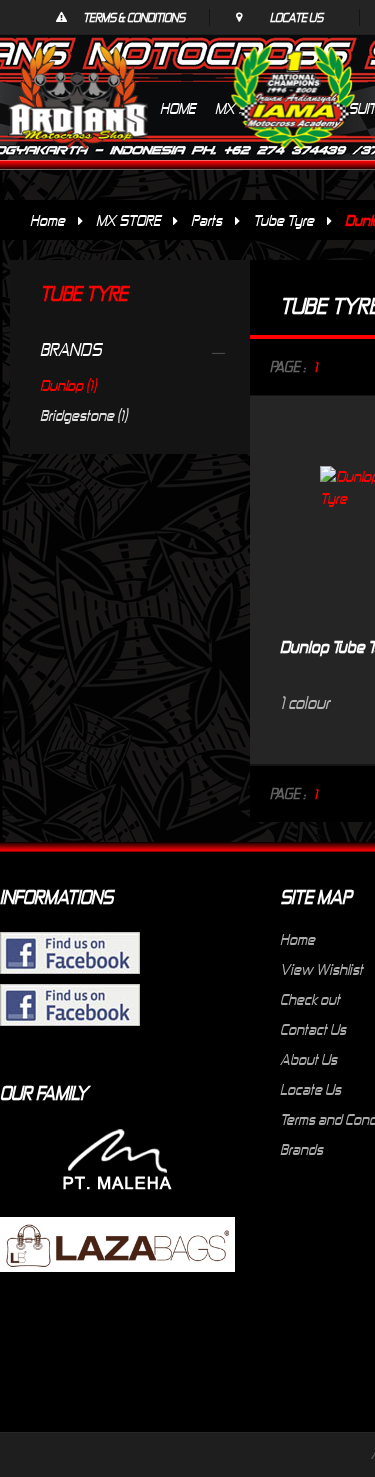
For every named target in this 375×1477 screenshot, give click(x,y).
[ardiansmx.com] (78, 97)
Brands (301, 1149)
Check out (310, 999)
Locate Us (296, 17)
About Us (308, 1059)
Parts (206, 220)
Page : (288, 366)
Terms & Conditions (134, 17)
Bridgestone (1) (83, 415)
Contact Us (313, 1029)
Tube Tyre (283, 220)
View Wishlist (321, 969)
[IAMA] (293, 101)
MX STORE (128, 220)
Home (47, 220)
